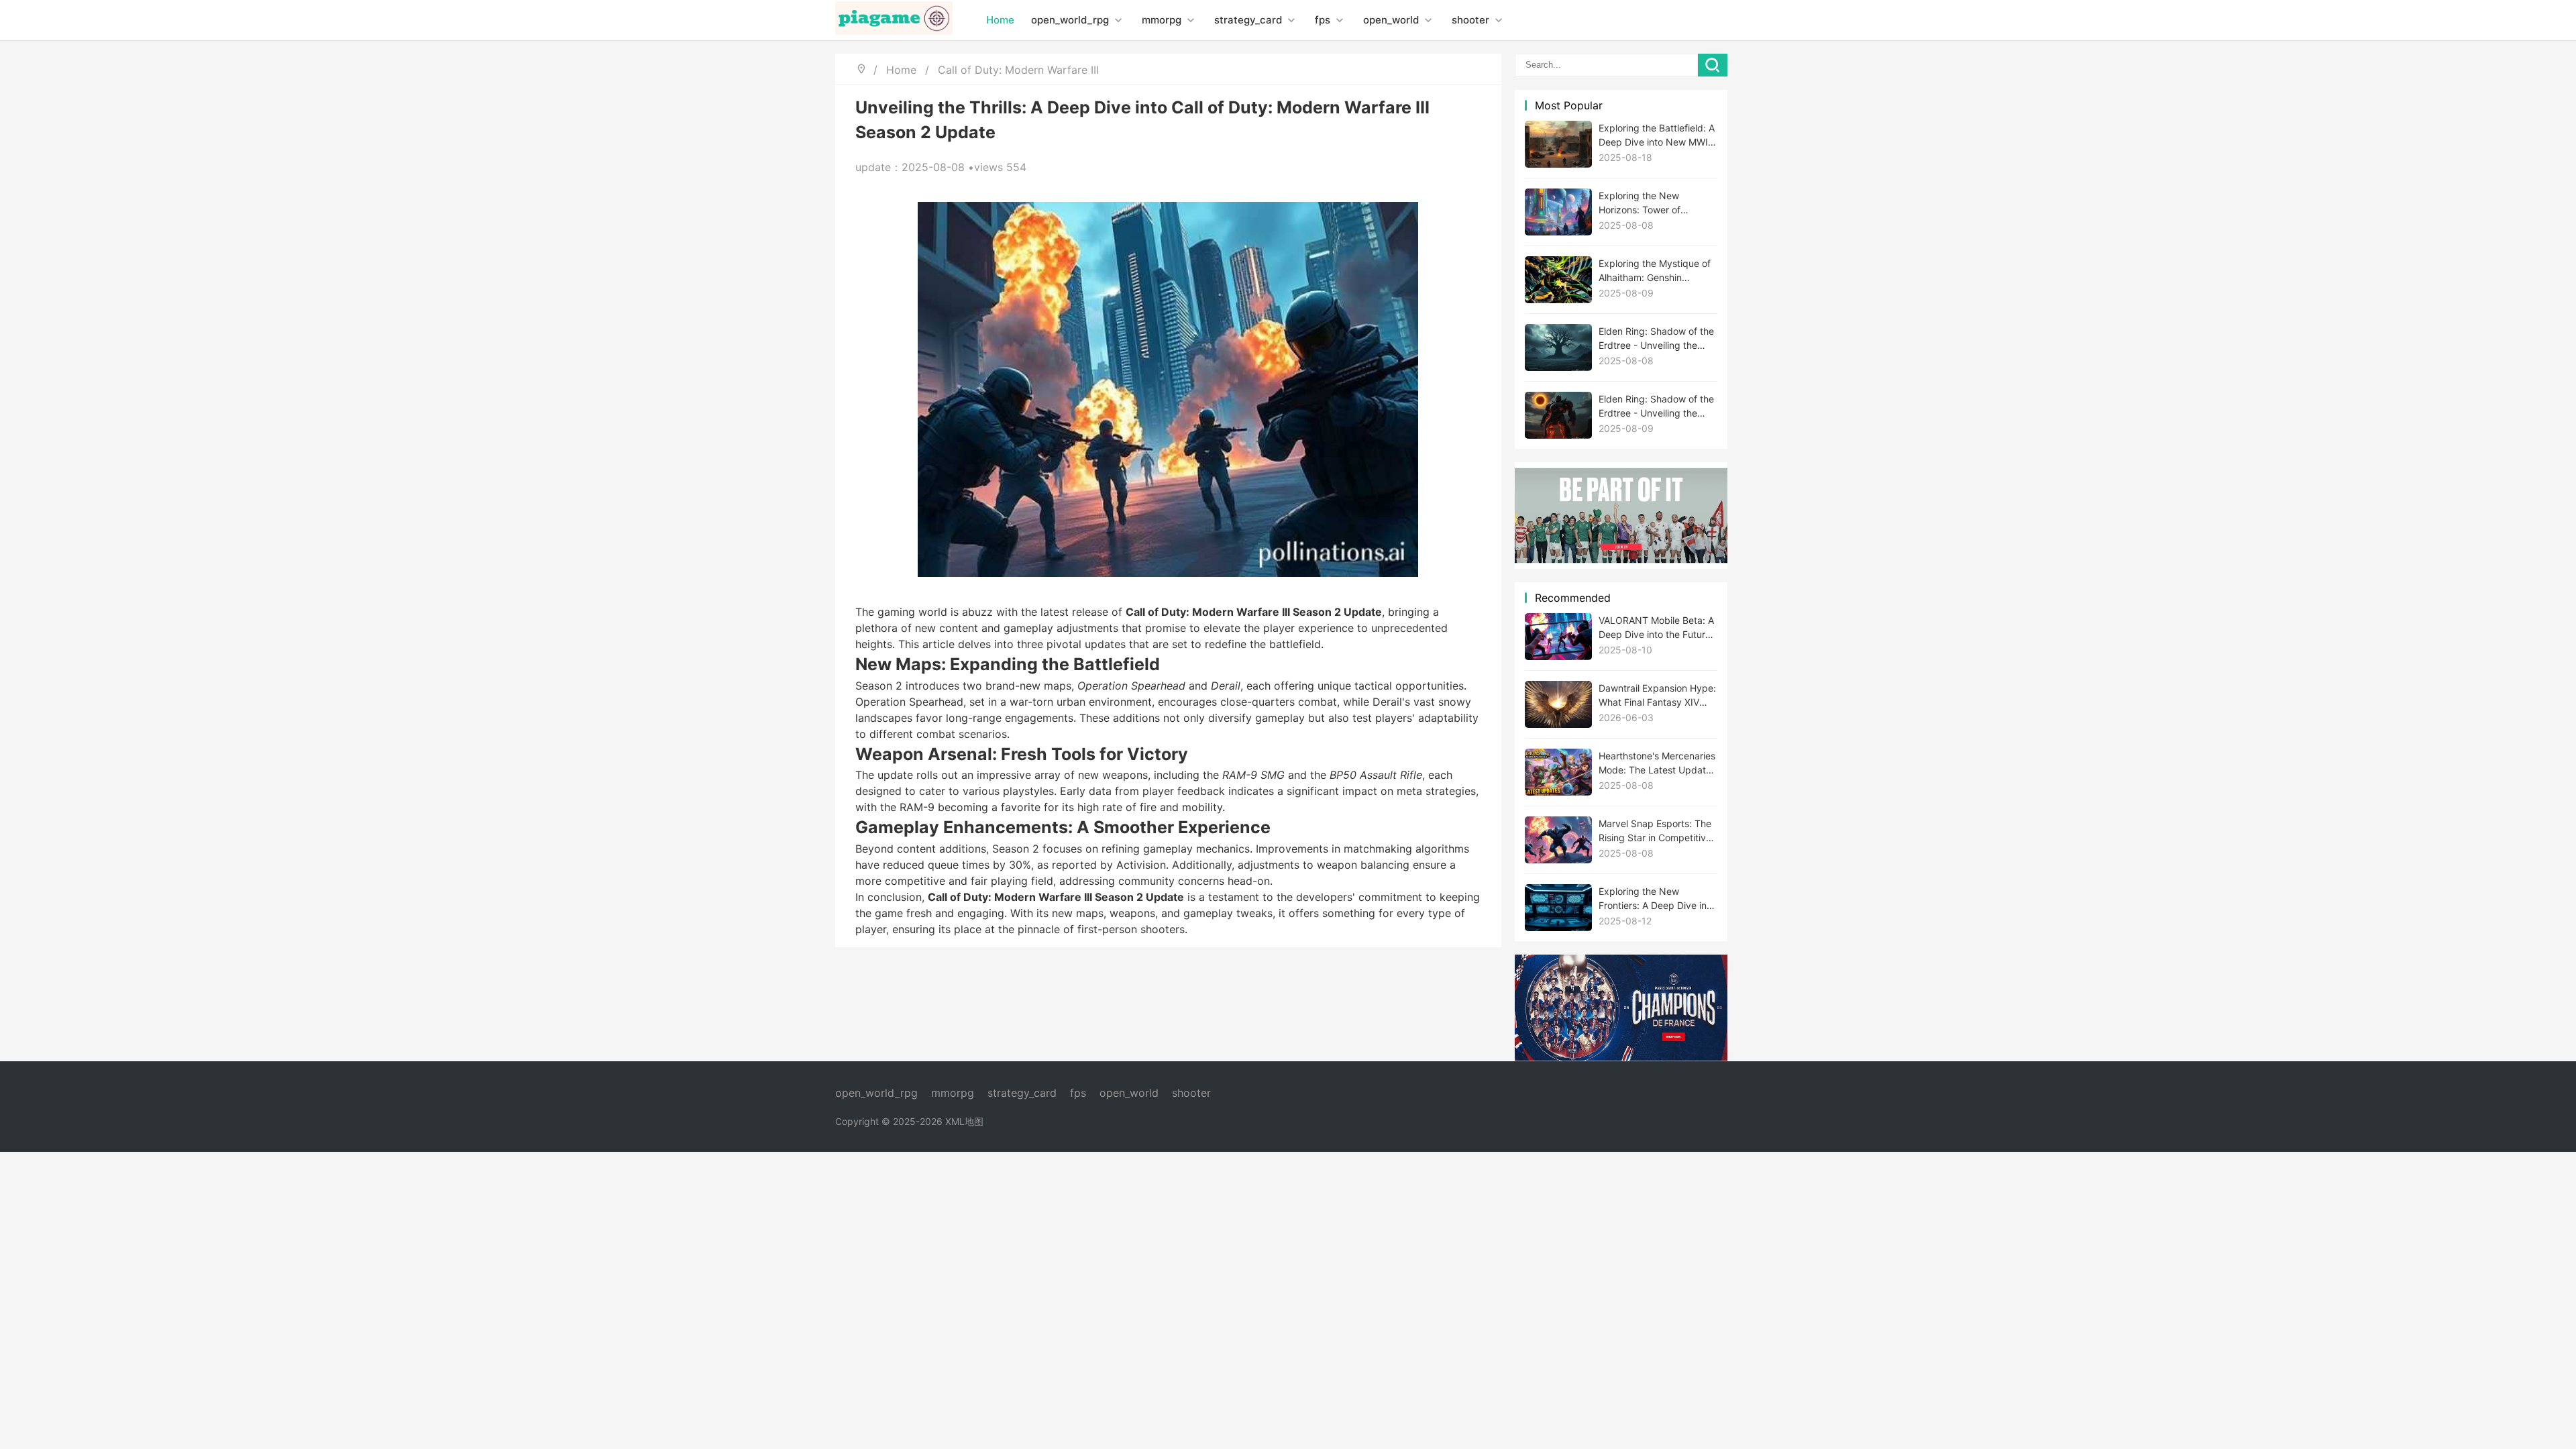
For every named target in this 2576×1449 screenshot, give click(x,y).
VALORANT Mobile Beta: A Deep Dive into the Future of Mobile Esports (1656, 628)
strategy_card (1249, 20)
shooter (1472, 20)
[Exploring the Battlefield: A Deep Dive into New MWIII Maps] (1558, 144)
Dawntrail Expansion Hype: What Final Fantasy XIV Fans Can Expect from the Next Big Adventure (1657, 696)
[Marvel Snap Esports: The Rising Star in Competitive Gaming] (1558, 840)
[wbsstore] (1621, 1008)
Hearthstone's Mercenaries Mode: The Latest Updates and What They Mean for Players (1657, 763)
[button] (1118, 20)
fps (1324, 20)
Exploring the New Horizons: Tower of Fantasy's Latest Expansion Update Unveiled (1640, 203)
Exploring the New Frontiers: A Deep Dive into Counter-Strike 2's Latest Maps (1657, 899)
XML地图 (964, 1121)
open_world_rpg (1071, 20)
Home (1000, 20)
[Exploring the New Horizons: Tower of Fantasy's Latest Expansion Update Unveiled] (1558, 212)
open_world (1392, 20)
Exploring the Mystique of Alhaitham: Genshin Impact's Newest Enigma (1655, 271)
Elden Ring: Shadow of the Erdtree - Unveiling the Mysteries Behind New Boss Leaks (1656, 339)
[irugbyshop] (1621, 516)
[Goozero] (894, 20)
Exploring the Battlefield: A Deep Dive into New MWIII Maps (1657, 136)
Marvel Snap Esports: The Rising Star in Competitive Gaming (1655, 831)
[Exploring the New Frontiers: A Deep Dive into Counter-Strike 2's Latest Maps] (1558, 908)
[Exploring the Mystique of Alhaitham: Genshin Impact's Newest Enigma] (1558, 280)
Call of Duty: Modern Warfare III (1018, 70)
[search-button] (1713, 65)
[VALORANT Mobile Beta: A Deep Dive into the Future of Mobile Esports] (1558, 637)
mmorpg (1163, 20)
